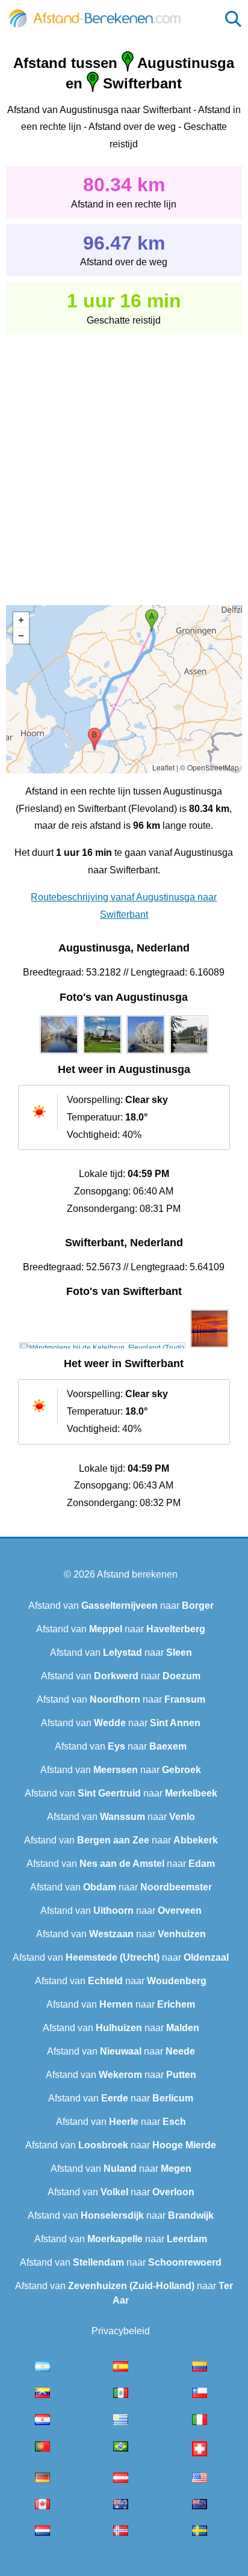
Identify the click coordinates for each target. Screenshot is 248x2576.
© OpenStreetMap (209, 767)
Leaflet (163, 767)
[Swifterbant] (102, 1348)
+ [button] (21, 620)
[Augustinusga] (59, 1054)
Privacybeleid (121, 2331)
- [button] (21, 636)
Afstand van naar (121, 1606)
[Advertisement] (124, 461)
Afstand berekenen (137, 1574)
